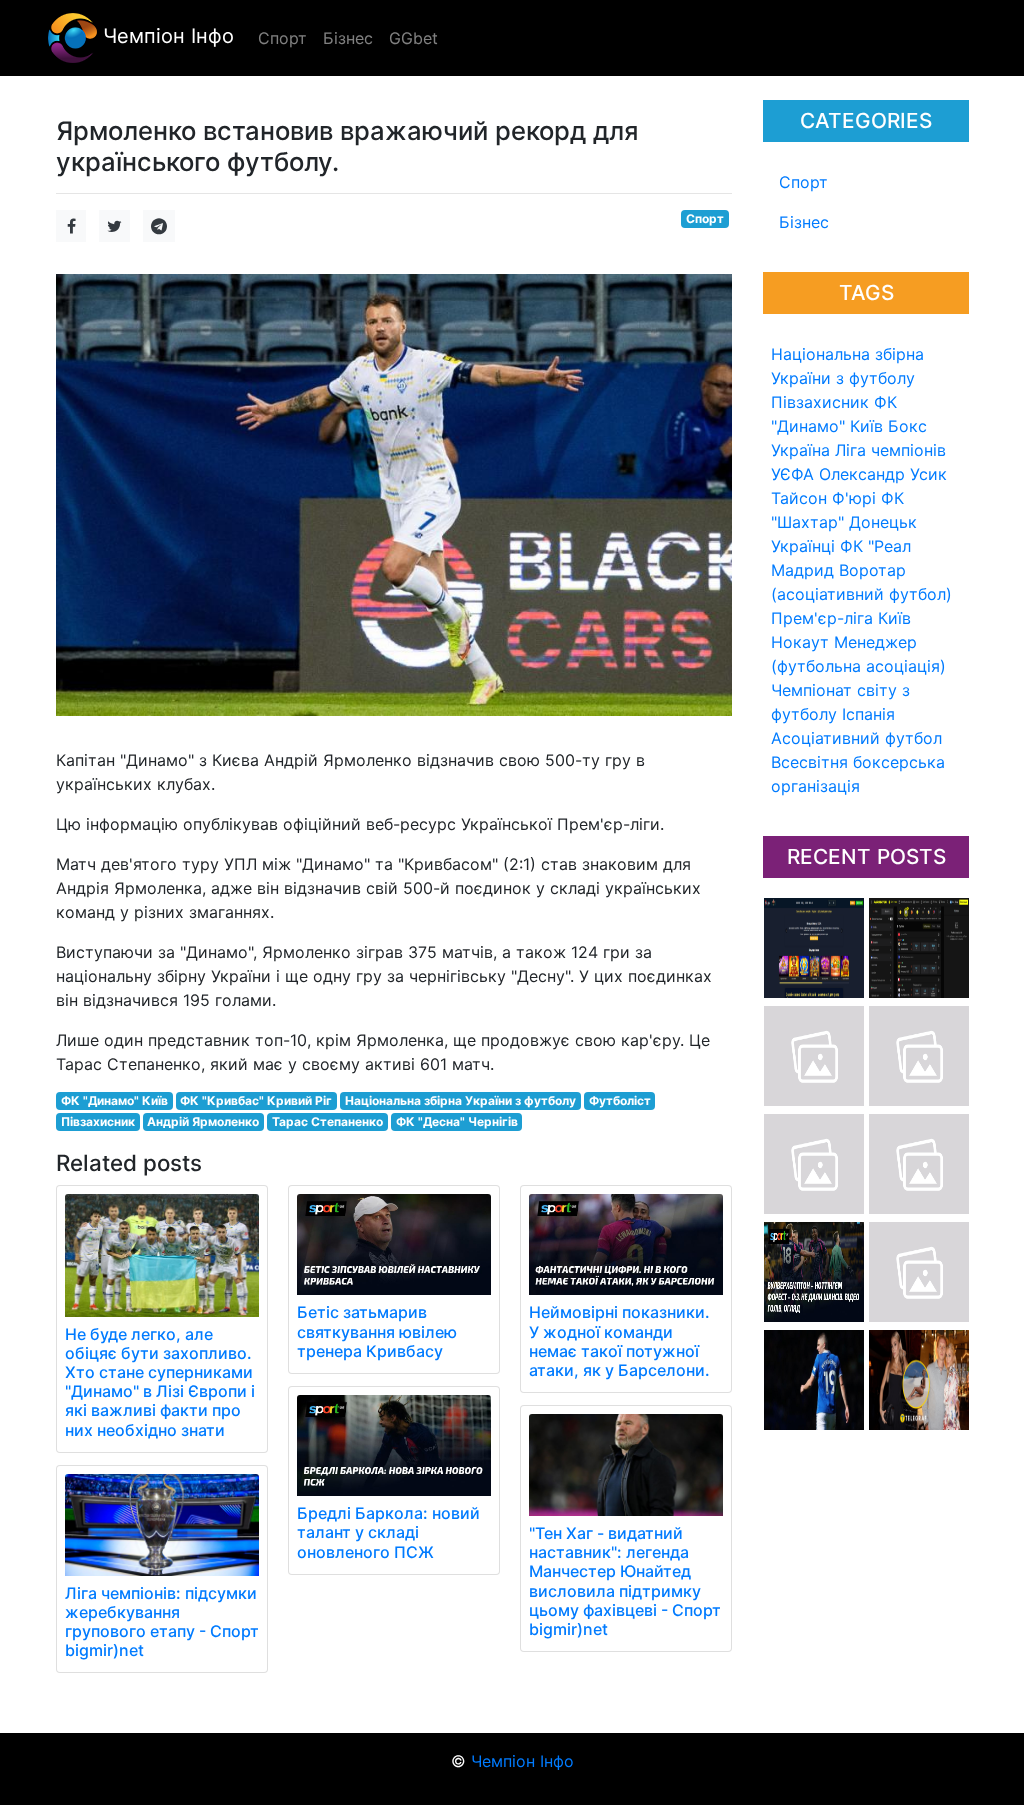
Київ (894, 618)
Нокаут (800, 642)
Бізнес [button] (348, 38)
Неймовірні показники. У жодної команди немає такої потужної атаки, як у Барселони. (619, 1341)
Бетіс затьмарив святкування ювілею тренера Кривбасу (377, 1331)
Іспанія (868, 714)
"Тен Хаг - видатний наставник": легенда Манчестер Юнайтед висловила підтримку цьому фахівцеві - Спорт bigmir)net (625, 1581)
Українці (803, 546)
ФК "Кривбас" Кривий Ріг (256, 1100)
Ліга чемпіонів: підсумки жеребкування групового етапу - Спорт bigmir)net (162, 1622)
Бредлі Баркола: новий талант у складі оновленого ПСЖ (388, 1532)
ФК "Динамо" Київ (114, 1100)
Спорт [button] (282, 38)
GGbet (413, 38)
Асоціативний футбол (856, 738)
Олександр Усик (883, 474)
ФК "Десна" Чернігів (457, 1121)
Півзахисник (820, 402)
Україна (800, 450)
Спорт (803, 182)
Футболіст (620, 1100)
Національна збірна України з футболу (460, 1100)
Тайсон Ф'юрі (823, 498)
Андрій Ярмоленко (203, 1121)
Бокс (907, 426)
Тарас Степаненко (327, 1121)
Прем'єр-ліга (822, 618)
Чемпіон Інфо (165, 36)
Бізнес (804, 222)
